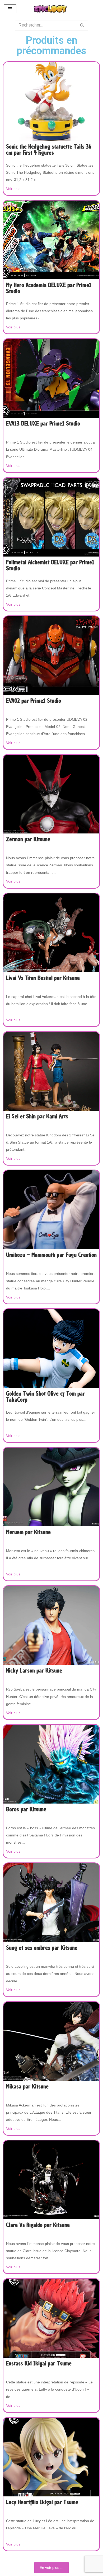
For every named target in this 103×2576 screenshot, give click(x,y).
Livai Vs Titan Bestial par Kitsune (43, 978)
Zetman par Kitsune (28, 840)
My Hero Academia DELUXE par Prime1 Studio (49, 288)
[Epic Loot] (51, 9)
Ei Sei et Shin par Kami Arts (37, 1117)
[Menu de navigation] (10, 9)
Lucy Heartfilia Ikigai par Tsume (42, 2503)
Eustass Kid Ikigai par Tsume (39, 2364)
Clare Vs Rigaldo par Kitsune (38, 2225)
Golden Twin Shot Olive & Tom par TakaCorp (45, 1397)
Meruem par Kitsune (28, 1532)
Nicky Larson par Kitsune (34, 1671)
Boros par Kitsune (26, 1810)
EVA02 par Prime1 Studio (34, 701)
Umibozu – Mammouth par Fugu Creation (51, 1255)
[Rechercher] (82, 25)
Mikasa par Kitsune (27, 2087)
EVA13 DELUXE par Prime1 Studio (43, 424)
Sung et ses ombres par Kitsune (42, 1948)
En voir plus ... (51, 2568)
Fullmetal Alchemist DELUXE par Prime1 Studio (50, 566)
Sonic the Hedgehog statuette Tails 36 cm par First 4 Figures (49, 150)
